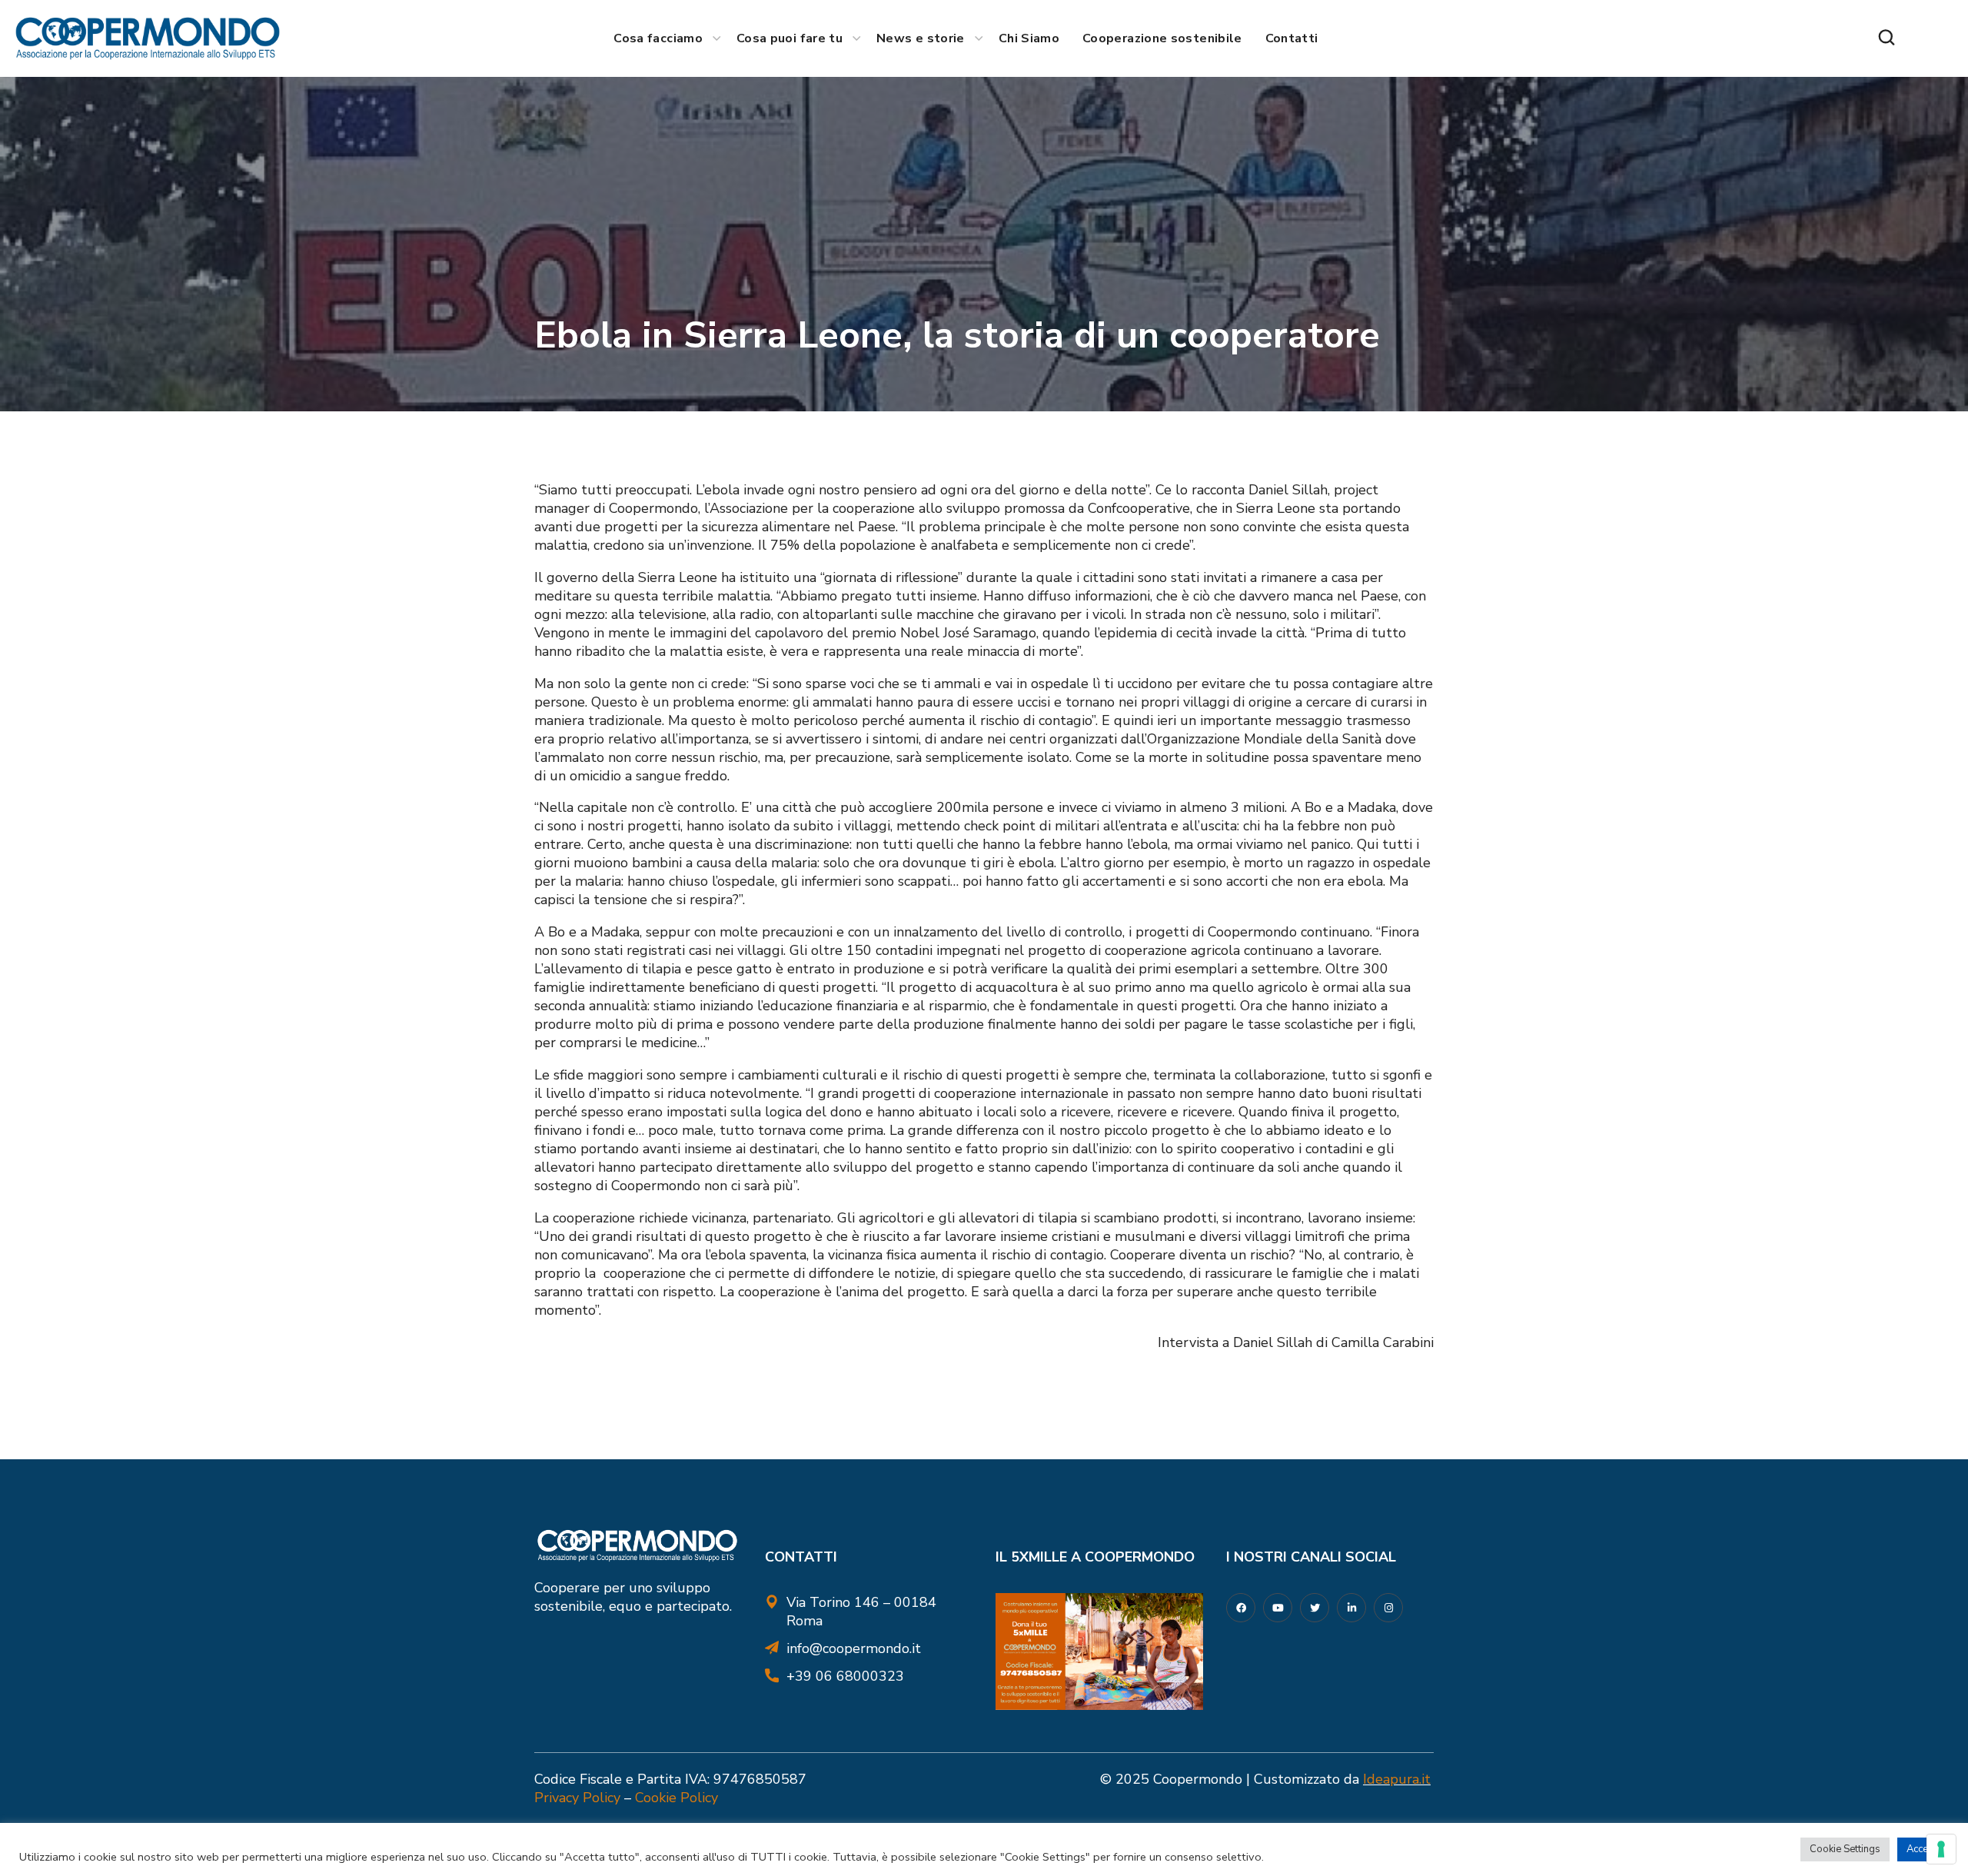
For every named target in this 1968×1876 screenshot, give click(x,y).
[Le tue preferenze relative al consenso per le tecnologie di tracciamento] (1941, 1849)
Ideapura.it (1397, 1779)
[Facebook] (1241, 1608)
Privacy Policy (577, 1798)
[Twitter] (1315, 1608)
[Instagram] (1388, 1608)
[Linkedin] (1351, 1608)
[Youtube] (1278, 1608)
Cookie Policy (676, 1798)
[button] (1887, 38)
